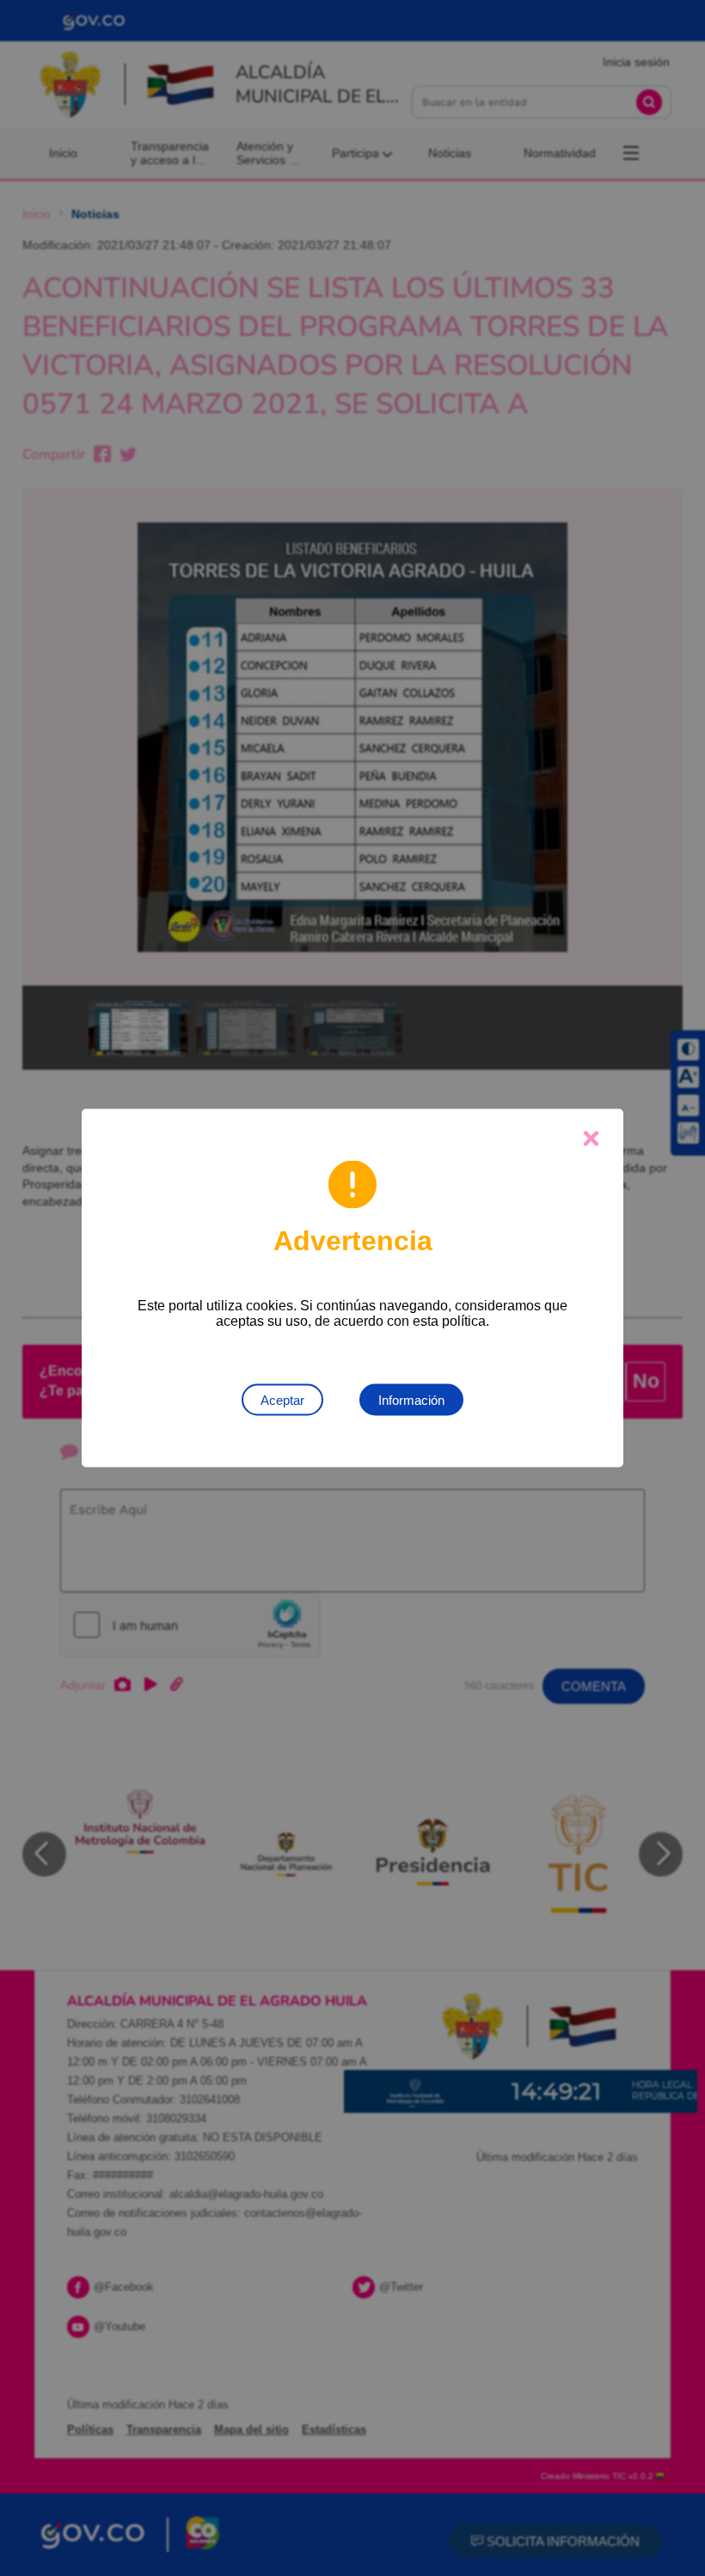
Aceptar (282, 1400)
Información (411, 1400)
